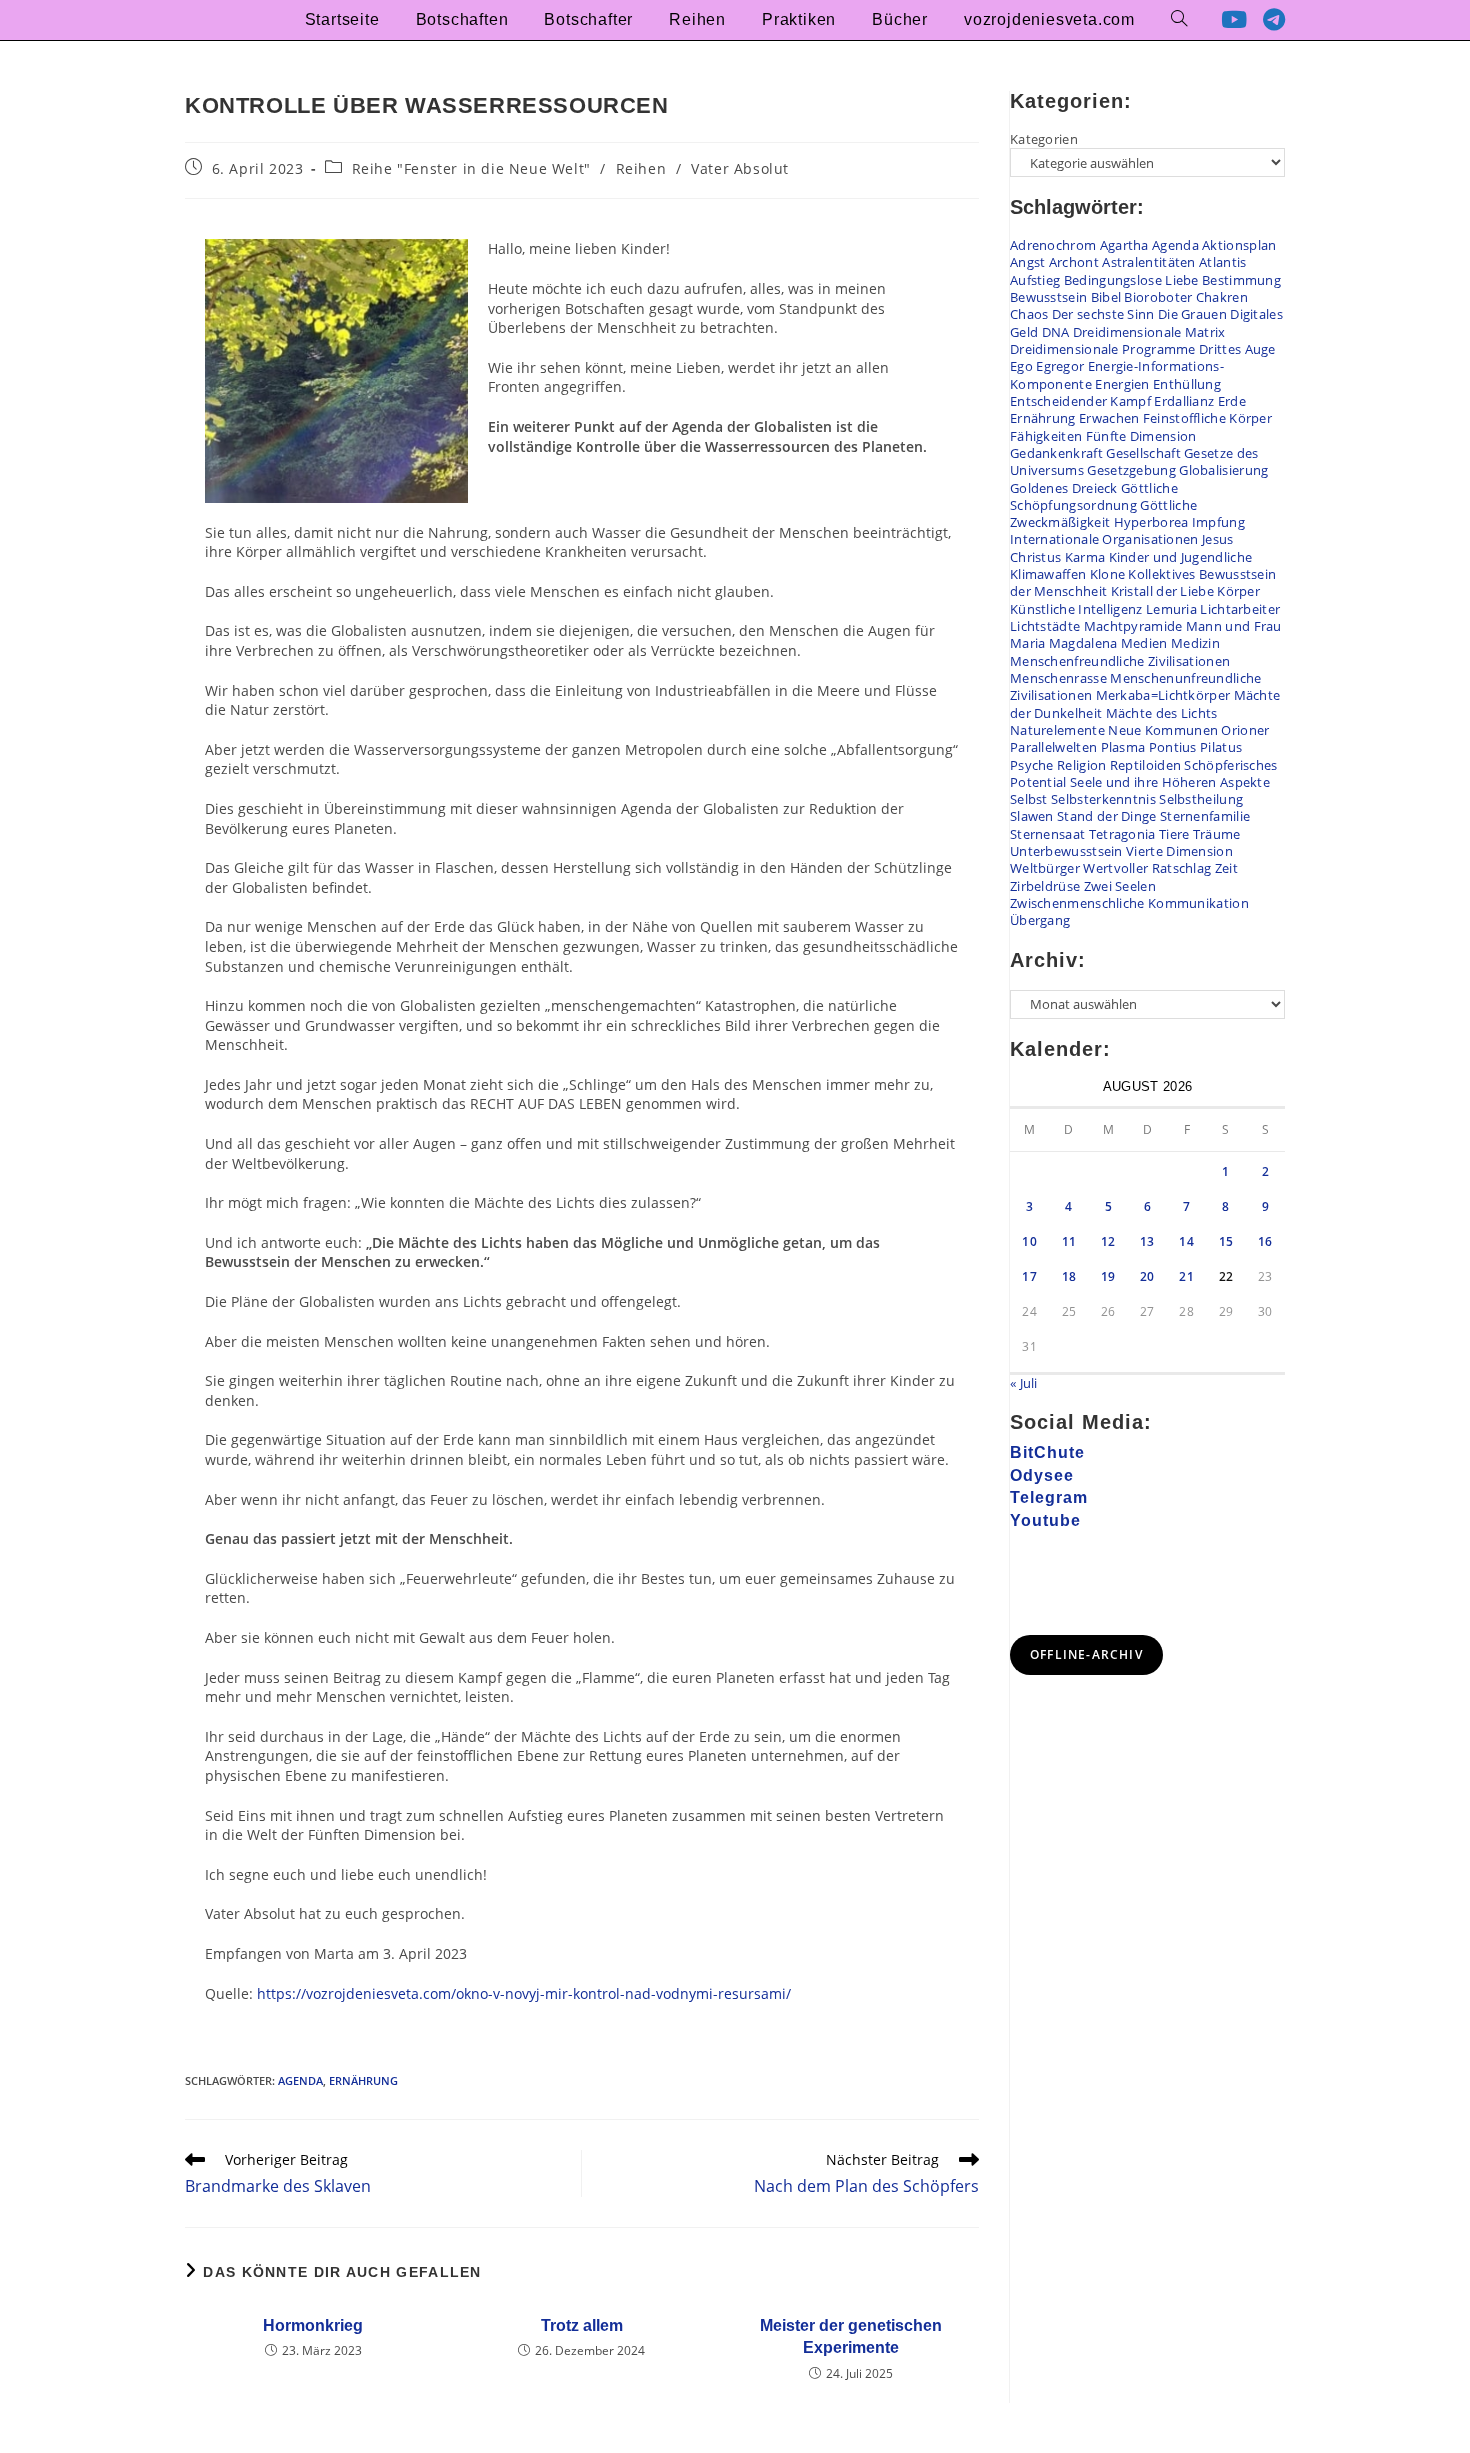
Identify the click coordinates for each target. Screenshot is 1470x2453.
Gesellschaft (1143, 453)
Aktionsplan (1239, 245)
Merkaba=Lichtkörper (1163, 695)
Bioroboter (1158, 297)
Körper (1238, 591)
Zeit (1226, 868)
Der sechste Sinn (1103, 314)
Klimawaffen (1048, 574)
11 (1069, 1241)
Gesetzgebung (1131, 470)
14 (1186, 1241)
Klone (1108, 574)
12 (1108, 1241)
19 (1108, 1276)
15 (1226, 1241)
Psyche (1032, 765)
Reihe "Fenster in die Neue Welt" (471, 168)
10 (1029, 1241)
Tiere (1174, 834)
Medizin (1195, 643)
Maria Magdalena (1064, 643)
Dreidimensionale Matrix (1149, 332)
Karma (1085, 557)
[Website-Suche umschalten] (1179, 20)
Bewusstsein (1048, 297)
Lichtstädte (1045, 626)
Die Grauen (1192, 314)
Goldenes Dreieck (1064, 488)
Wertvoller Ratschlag (1147, 868)
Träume (1217, 834)
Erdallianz (1184, 401)
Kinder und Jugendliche (1181, 557)
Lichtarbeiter (1240, 609)
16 (1265, 1241)
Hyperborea (1151, 522)
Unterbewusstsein (1066, 851)
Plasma (1123, 747)
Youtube (1045, 1520)
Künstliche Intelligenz (1076, 609)
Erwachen (1109, 418)
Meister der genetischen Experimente (851, 2336)
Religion (1081, 765)
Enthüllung (1187, 384)
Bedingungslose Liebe (1131, 280)
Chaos (1029, 314)
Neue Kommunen (1163, 730)
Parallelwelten (1053, 747)
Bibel (1106, 297)
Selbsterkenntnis (1103, 799)
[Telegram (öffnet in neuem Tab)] (1274, 19)
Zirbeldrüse (1045, 886)
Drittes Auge (1237, 349)
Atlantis (1222, 262)
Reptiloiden (1145, 765)
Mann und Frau (1234, 626)
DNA (1056, 332)
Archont (1074, 262)
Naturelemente (1057, 730)
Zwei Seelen (1120, 886)
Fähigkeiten (1046, 436)
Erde (1232, 401)
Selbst (1029, 799)
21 (1186, 1276)
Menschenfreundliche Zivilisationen (1120, 661)
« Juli (1024, 1383)
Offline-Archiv (1086, 1654)
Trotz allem (582, 2325)
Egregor (1060, 366)
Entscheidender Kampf (1080, 401)
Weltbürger (1045, 868)
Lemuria (1171, 609)
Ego (1021, 366)
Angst (1028, 262)
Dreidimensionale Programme (1103, 349)
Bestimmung (1241, 280)
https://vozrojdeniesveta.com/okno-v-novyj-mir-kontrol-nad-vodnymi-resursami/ (524, 1993)
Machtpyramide (1133, 626)
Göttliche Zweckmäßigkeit (1103, 513)
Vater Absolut (740, 168)
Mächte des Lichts (1162, 713)
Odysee (1042, 1475)
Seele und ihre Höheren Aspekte (1170, 782)
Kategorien (1044, 139)
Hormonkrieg (313, 2325)
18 (1069, 1276)
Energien (1122, 384)
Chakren (1222, 297)
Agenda (300, 2080)
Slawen (1032, 816)
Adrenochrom (1053, 245)
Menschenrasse (1058, 678)
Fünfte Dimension (1141, 436)
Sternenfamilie (1205, 816)
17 (1029, 1276)
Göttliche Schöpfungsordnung (1094, 496)
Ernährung (363, 2080)
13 (1147, 1241)
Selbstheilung (1201, 799)
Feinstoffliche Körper (1207, 418)
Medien (1144, 643)
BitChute (1047, 1452)
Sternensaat (1047, 834)
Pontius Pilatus (1196, 747)
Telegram (1049, 1497)
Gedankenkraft (1056, 453)
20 (1147, 1276)
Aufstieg (1035, 280)
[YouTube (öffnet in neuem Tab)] (1234, 19)
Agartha (1124, 245)
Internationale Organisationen (1104, 539)
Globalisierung (1223, 470)
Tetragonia (1122, 834)
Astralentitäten (1149, 262)
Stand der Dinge (1107, 816)
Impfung (1218, 522)
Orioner (1245, 730)
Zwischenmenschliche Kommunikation (1129, 903)
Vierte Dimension (1179, 851)
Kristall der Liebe (1162, 591)
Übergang (1040, 920)
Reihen (641, 168)
